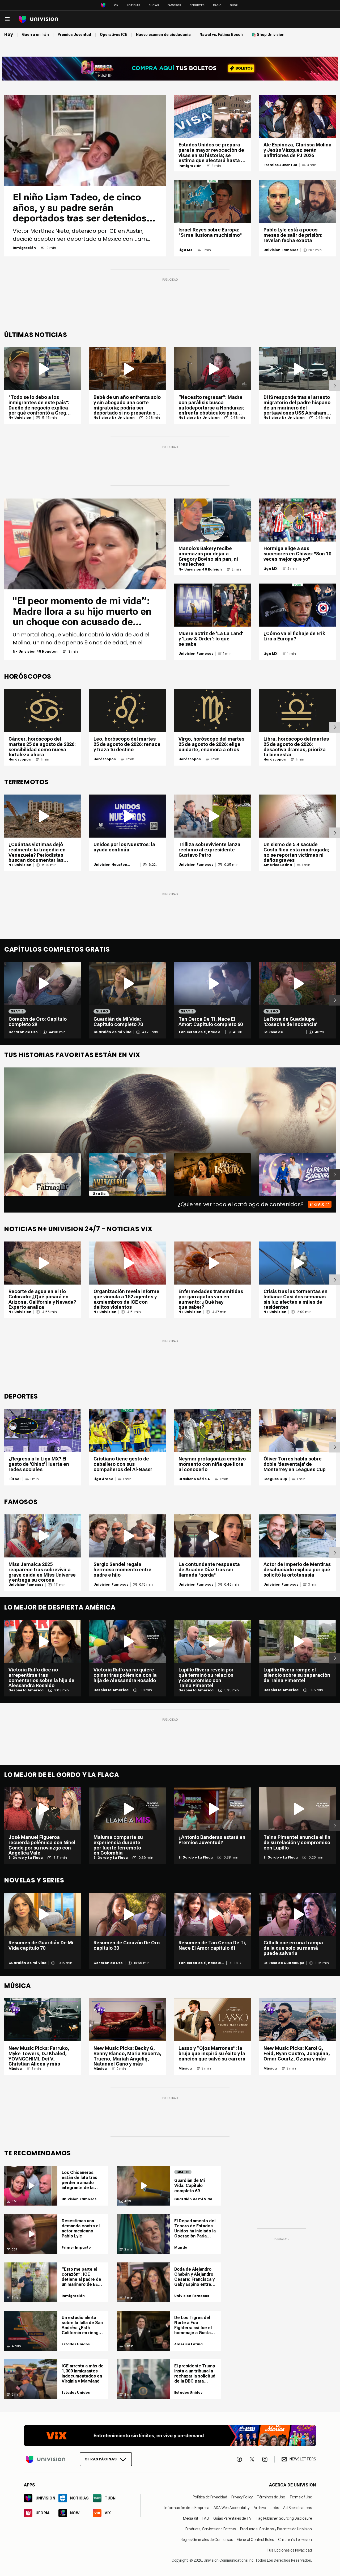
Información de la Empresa (187, 2508)
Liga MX (186, 250)
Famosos (174, 5)
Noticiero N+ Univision (114, 418)
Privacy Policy (242, 2497)
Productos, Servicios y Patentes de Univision (276, 2529)
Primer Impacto (76, 2248)
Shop (234, 5)
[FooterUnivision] (46, 2459)
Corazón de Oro (23, 1032)
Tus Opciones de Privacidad (289, 2550)
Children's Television (295, 2540)
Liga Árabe (103, 1479)
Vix (116, 5)
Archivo (260, 2508)
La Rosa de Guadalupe (274, 1032)
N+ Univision (20, 418)
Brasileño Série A (194, 1479)
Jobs (275, 2508)
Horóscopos (20, 759)
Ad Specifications (297, 2508)
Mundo (181, 2248)
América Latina (278, 865)
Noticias (133, 5)
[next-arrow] (335, 386)
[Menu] (7, 19)
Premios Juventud (280, 165)
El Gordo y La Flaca (26, 1858)
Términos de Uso (271, 2497)
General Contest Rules (256, 2540)
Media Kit (191, 2518)
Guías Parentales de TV (232, 2518)
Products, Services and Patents (211, 2529)
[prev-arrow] (1, 1175)
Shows (154, 5)
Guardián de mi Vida (112, 1032)
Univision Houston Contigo (110, 865)
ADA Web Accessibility (231, 2508)
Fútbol (14, 1479)
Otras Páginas (101, 2459)
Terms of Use (301, 2497)
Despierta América (26, 1690)
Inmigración (24, 248)
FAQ (206, 2518)
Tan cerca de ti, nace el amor (200, 1032)
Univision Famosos (281, 250)
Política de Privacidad (210, 2497)
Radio (217, 5)
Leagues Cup (275, 1479)
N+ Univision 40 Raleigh (200, 569)
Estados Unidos (76, 2344)
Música (15, 2069)
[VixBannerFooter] (170, 2436)
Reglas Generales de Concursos (207, 2540)
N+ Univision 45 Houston (35, 652)
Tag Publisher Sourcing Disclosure (284, 2518)
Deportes (197, 5)
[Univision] (39, 19)
